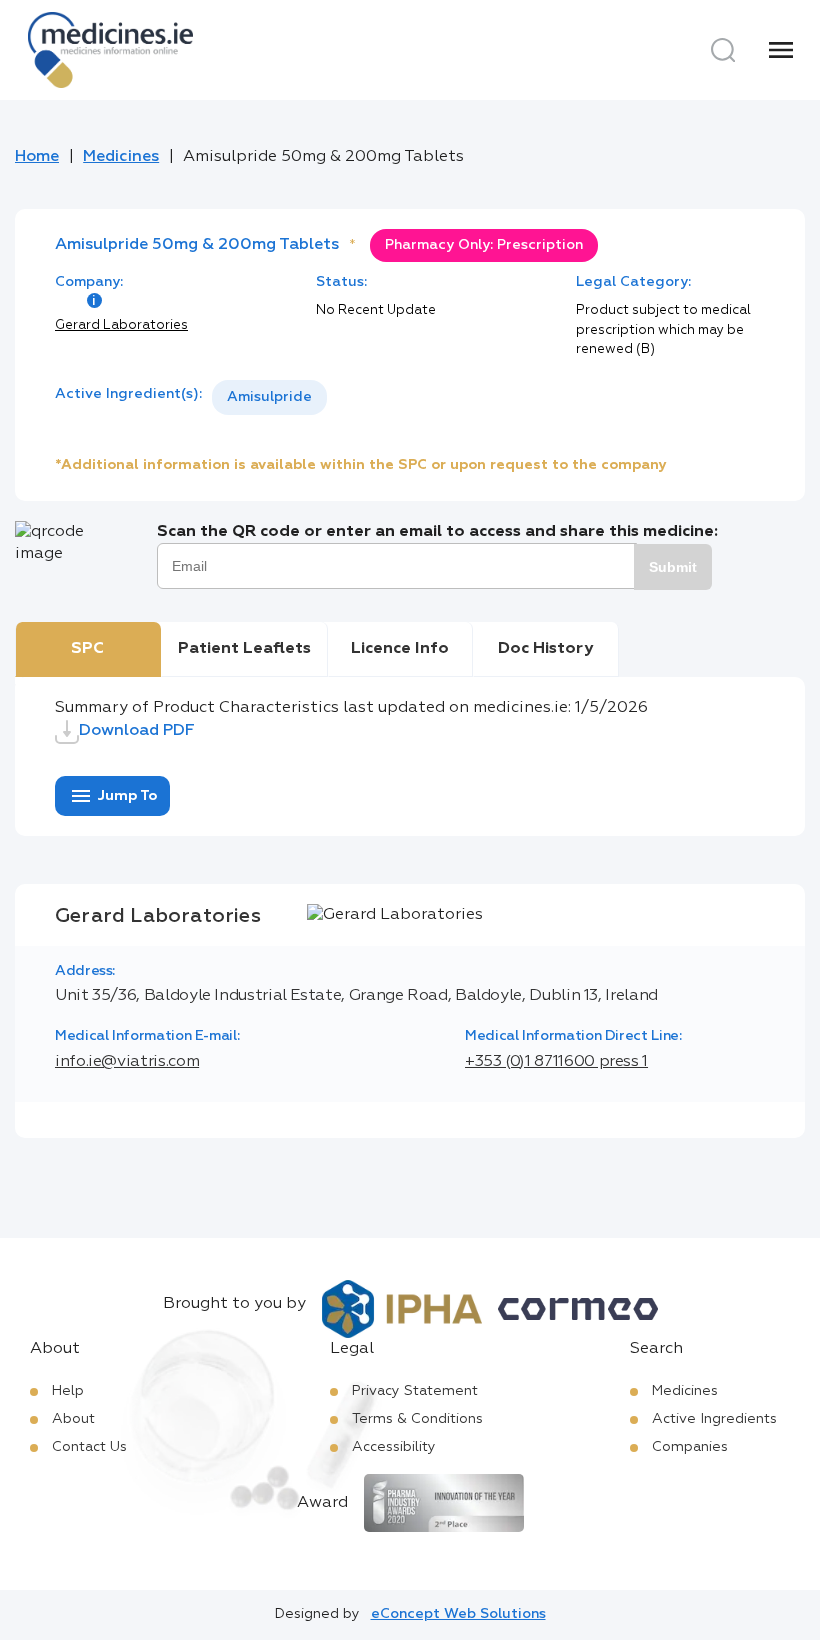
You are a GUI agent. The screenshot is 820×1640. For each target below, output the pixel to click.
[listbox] (269, 397)
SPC (87, 649)
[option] (269, 397)
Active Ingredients (714, 1419)
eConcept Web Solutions (458, 1614)
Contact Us (89, 1447)
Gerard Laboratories (121, 325)
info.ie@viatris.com (127, 1062)
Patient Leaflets (244, 649)
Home (37, 157)
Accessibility (394, 1447)
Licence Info (400, 649)
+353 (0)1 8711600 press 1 (556, 1062)
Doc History (545, 649)
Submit (673, 567)
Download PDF (137, 731)
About (73, 1419)
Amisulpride (269, 397)
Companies (690, 1447)
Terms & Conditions (417, 1419)
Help (68, 1391)
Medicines (121, 157)
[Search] (723, 50)
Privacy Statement (415, 1391)
